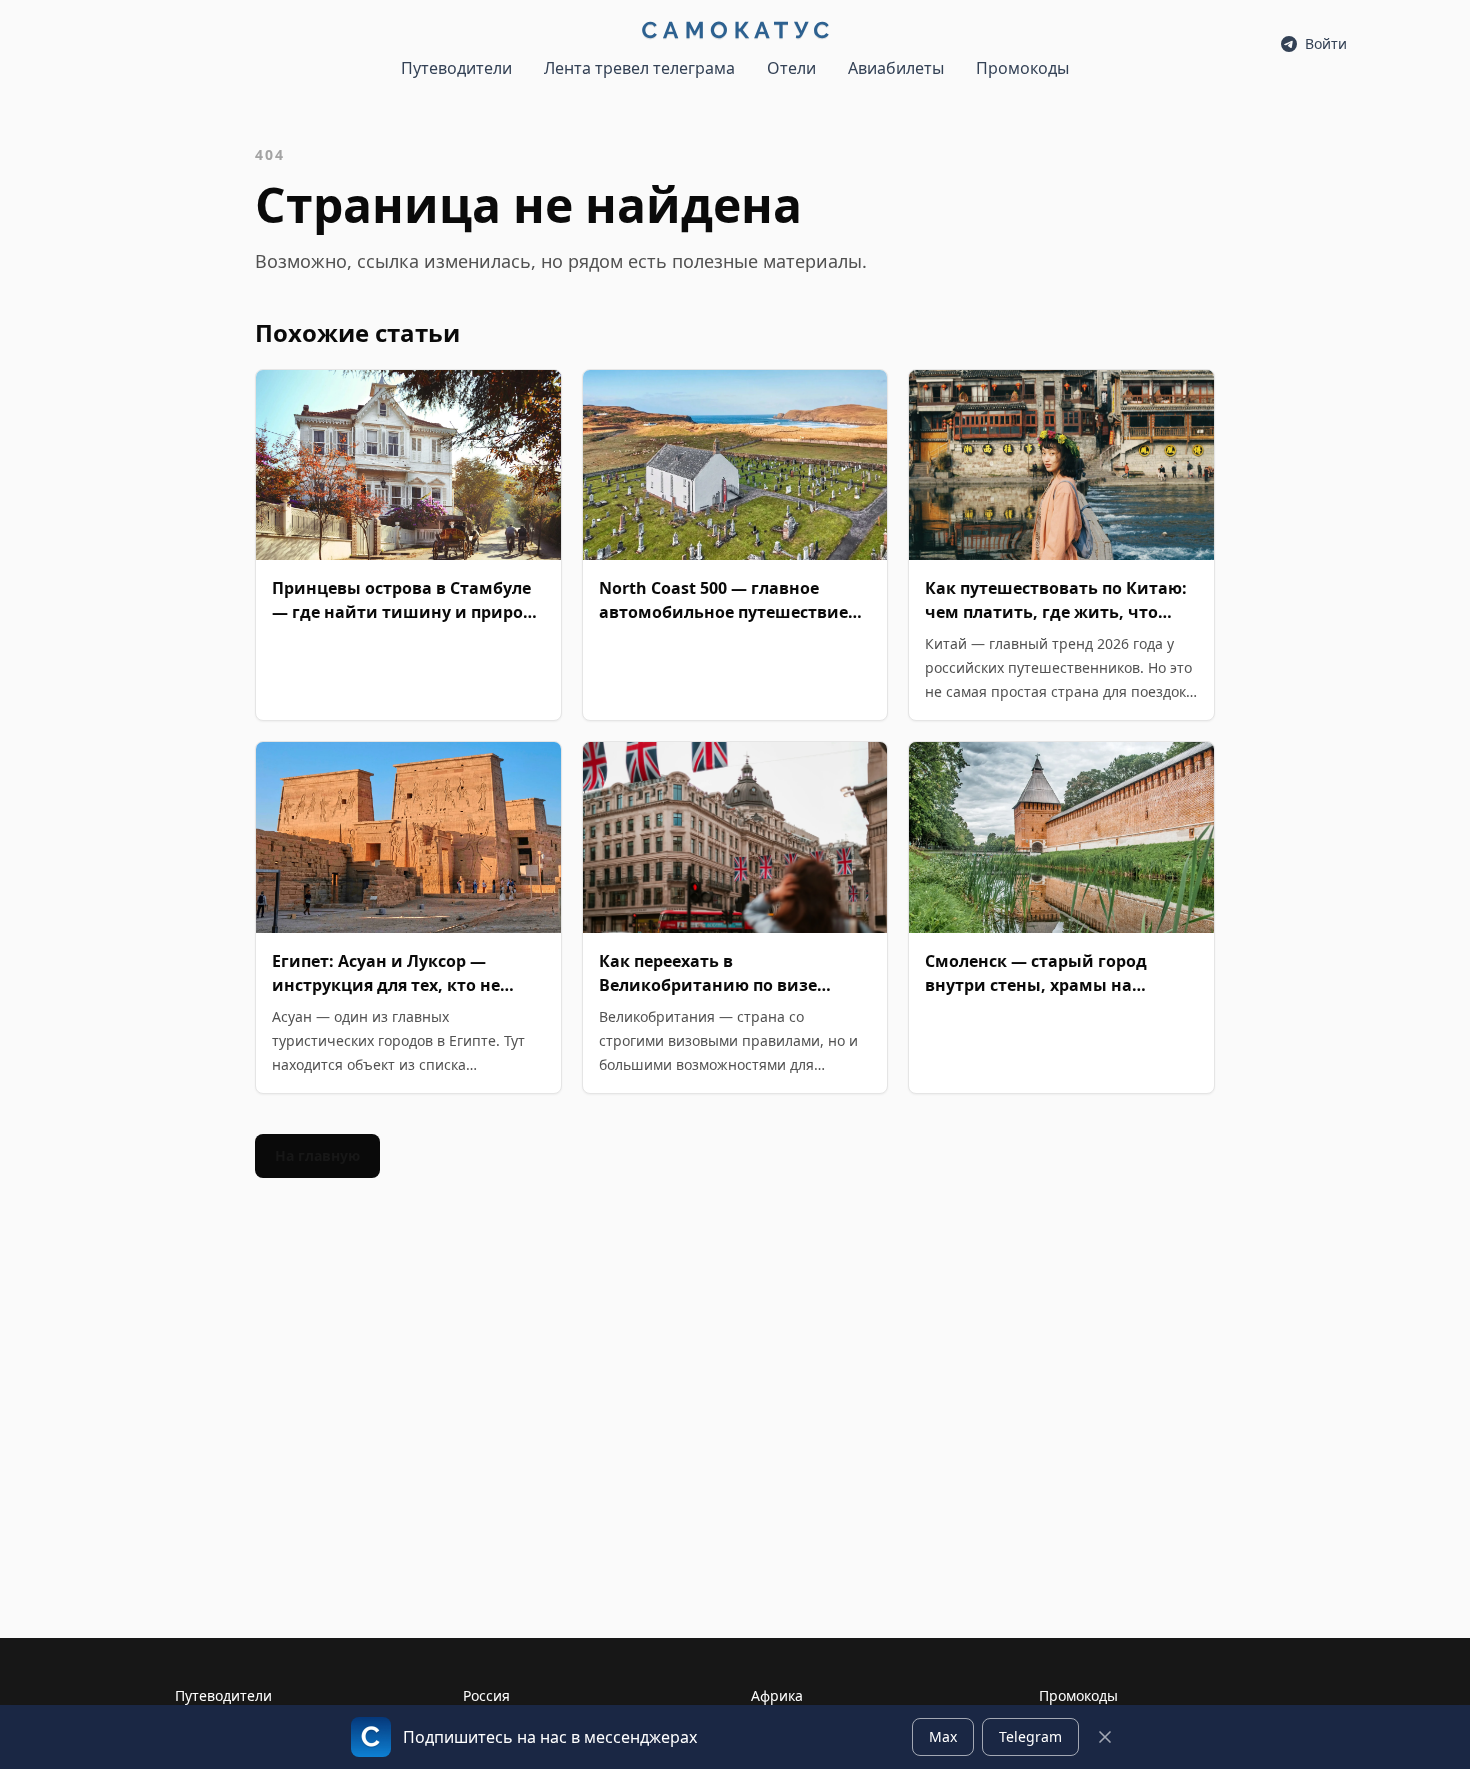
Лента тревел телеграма (639, 68)
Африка (777, 1695)
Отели (791, 68)
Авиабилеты (896, 68)
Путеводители (456, 68)
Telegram (1030, 1736)
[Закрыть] (1105, 1737)
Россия (486, 1695)
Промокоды (1022, 68)
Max (943, 1736)
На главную (317, 1155)
